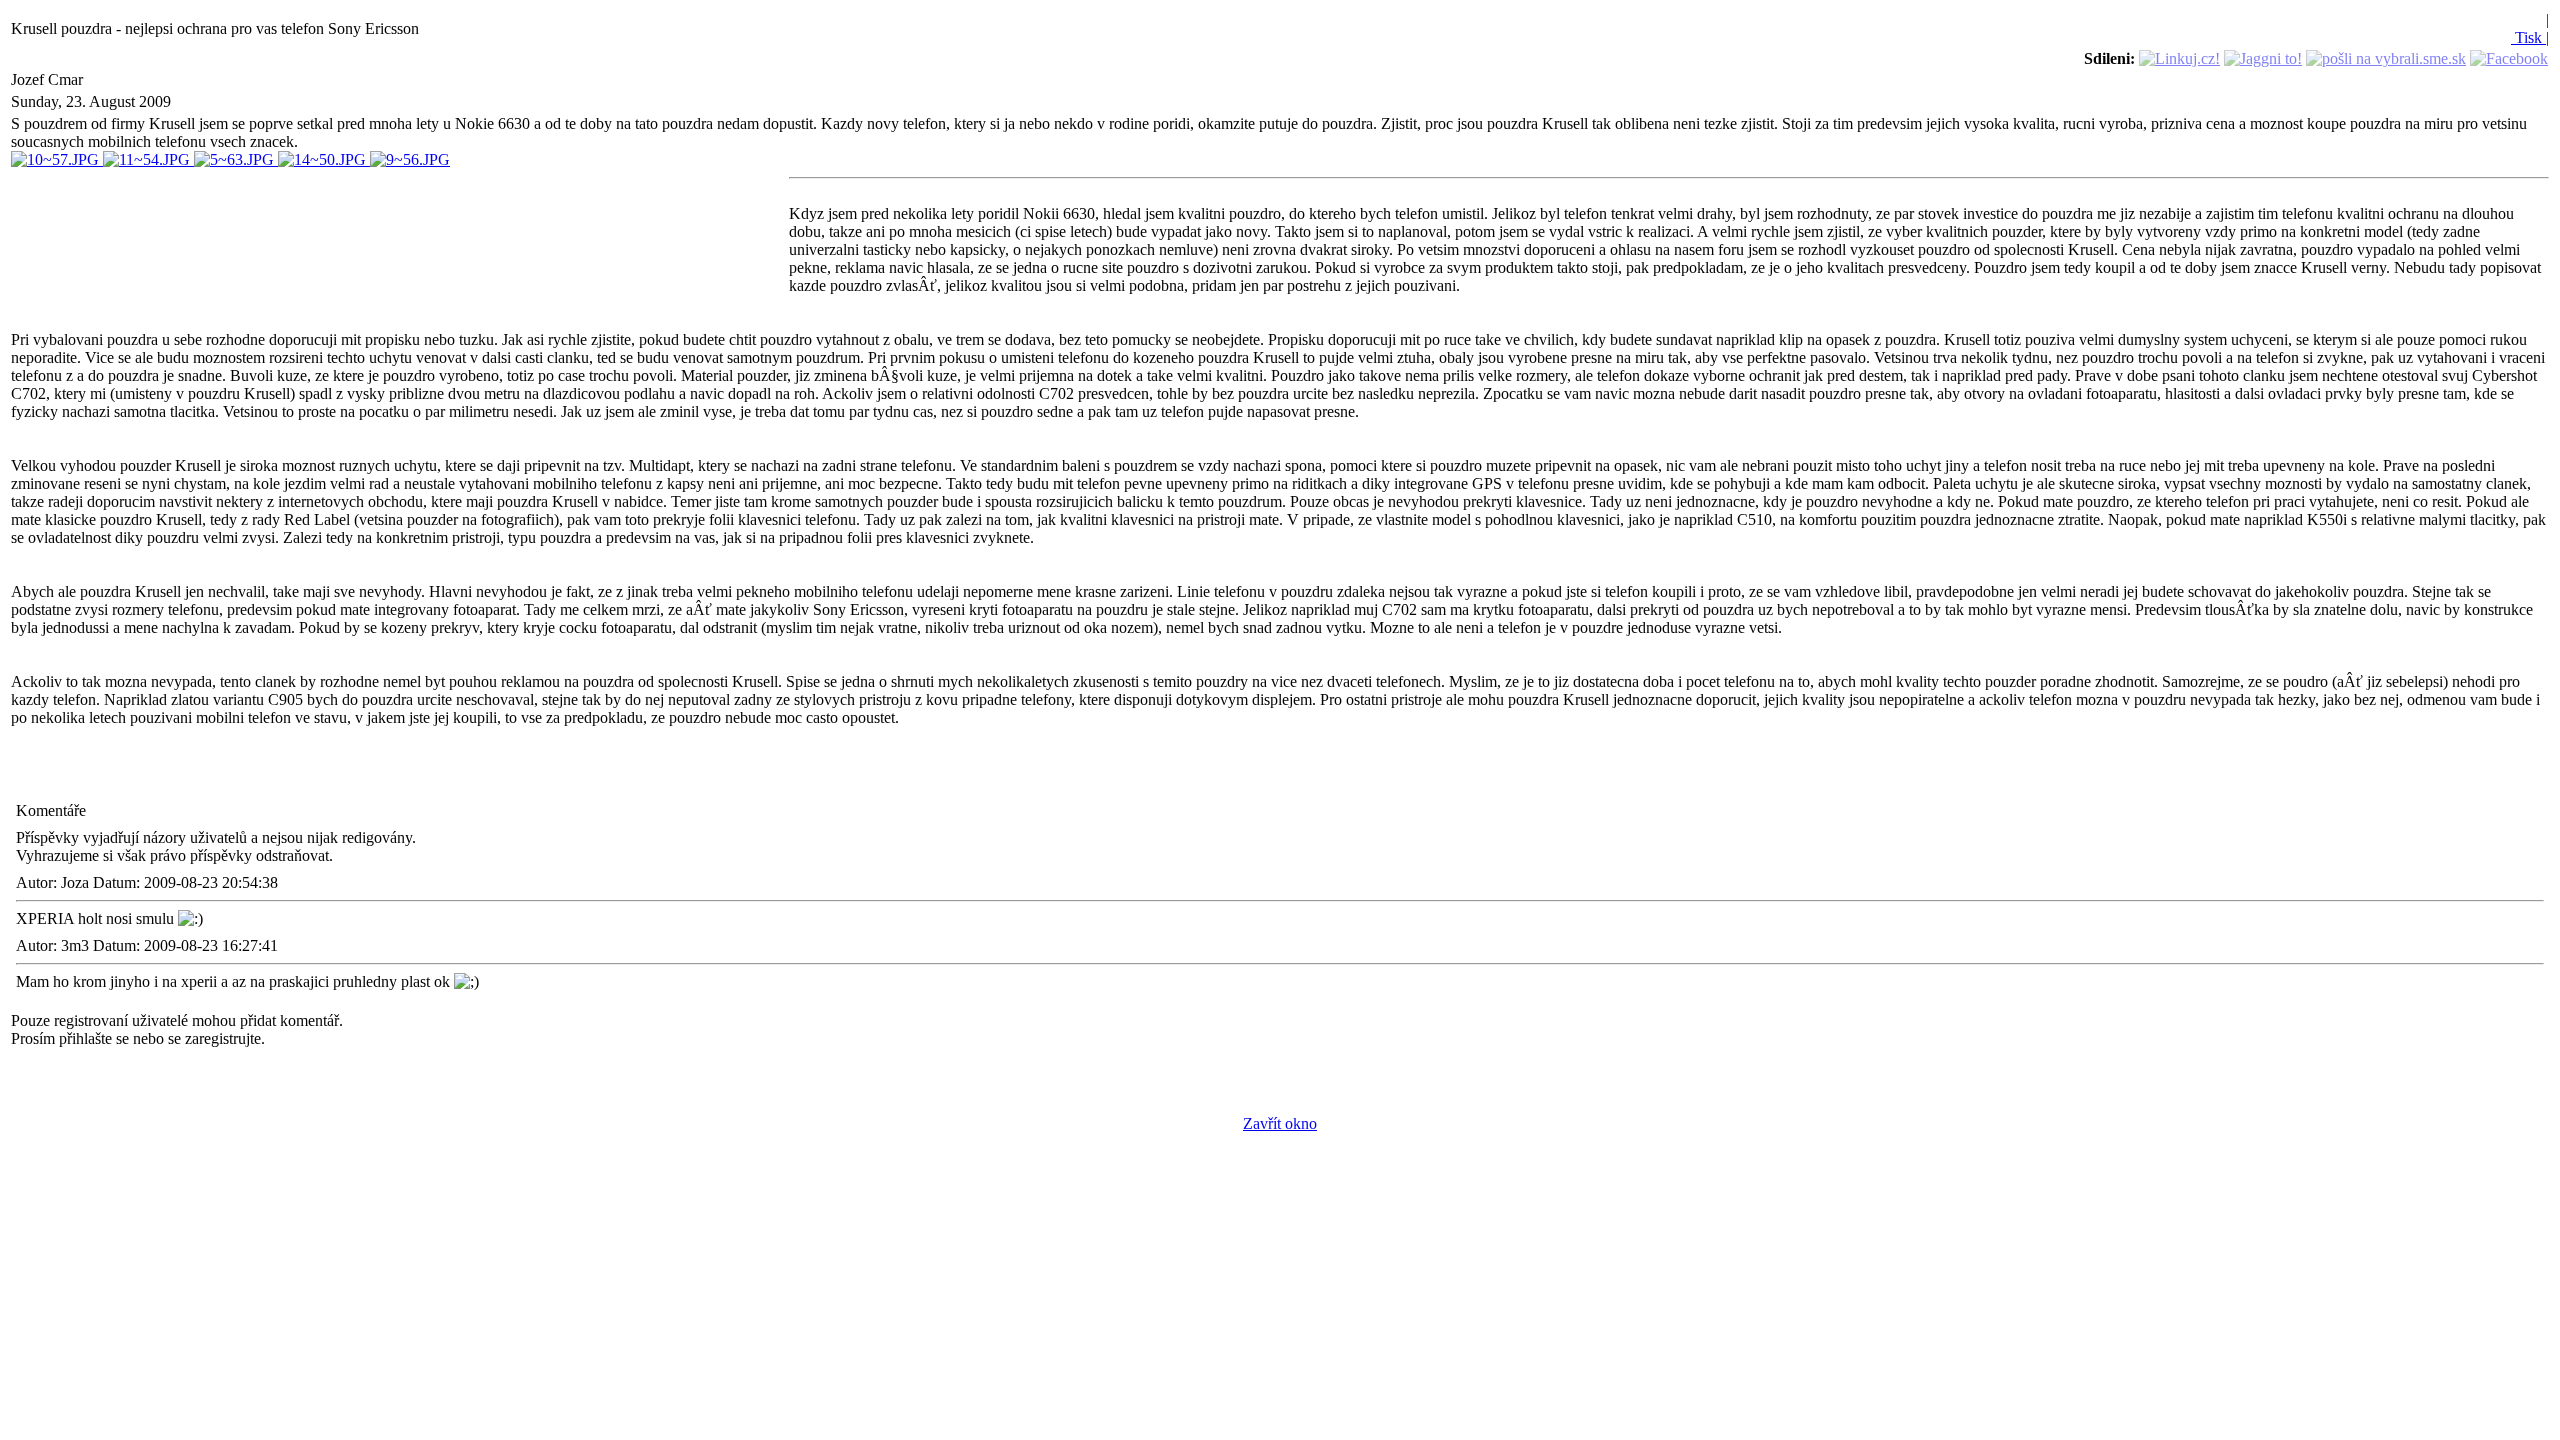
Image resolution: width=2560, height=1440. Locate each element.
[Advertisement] (400, 239)
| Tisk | (2530, 28)
